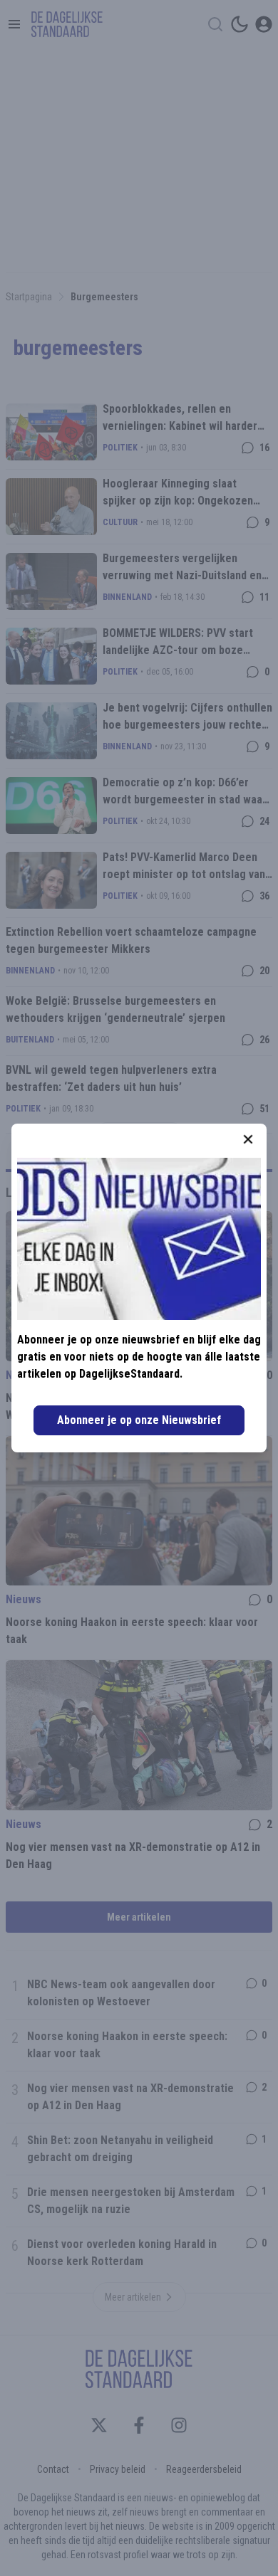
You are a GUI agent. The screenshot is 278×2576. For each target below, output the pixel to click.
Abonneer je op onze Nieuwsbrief (139, 1420)
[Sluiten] (248, 1139)
